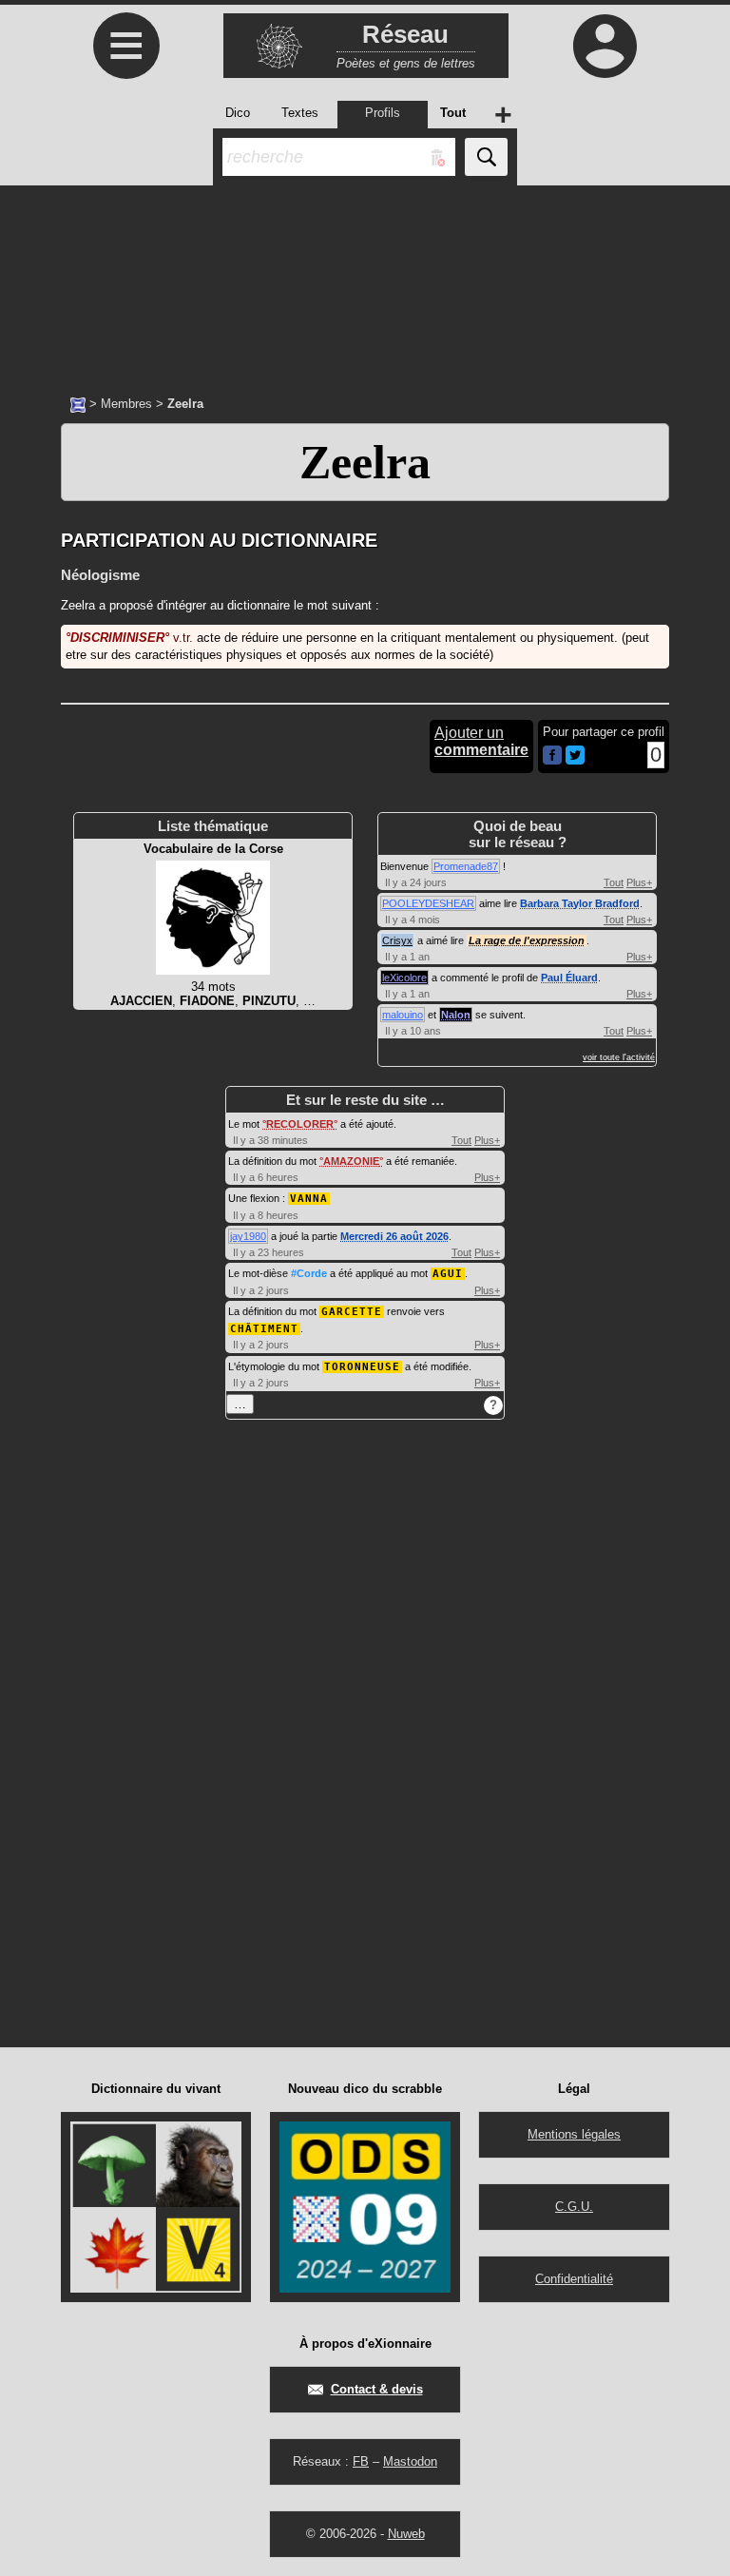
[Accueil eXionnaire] (78, 403)
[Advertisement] (365, 281)
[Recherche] (486, 157)
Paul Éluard (569, 978)
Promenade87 (466, 866)
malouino (403, 1015)
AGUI (448, 1274)
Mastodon (410, 2461)
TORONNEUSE (362, 1367)
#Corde (309, 1273)
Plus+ (639, 882)
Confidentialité (574, 2279)
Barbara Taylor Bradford (580, 903)
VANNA (309, 1199)
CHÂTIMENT (264, 1329)
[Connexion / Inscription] (605, 46)
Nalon (456, 1015)
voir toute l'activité (619, 1057)
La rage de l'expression (527, 940)
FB (361, 2461)
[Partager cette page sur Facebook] (552, 756)
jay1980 (248, 1236)
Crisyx (397, 940)
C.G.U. (574, 2207)
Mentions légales (574, 2134)
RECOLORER (300, 1124)
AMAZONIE (351, 1161)
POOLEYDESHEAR (428, 903)
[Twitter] (575, 760)
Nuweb (406, 2534)
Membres (126, 404)
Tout (614, 882)
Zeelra (365, 462)
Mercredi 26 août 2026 (394, 1236)
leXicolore (404, 978)
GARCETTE (352, 1312)
